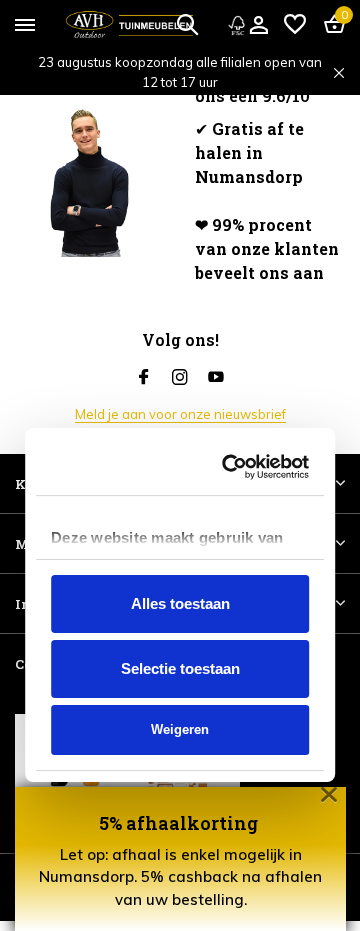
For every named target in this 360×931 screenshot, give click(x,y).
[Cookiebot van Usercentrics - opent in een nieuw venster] (234, 328)
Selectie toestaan (180, 529)
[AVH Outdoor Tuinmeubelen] (129, 25)
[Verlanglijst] (295, 25)
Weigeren (180, 590)
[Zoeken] (187, 24)
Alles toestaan (180, 464)
